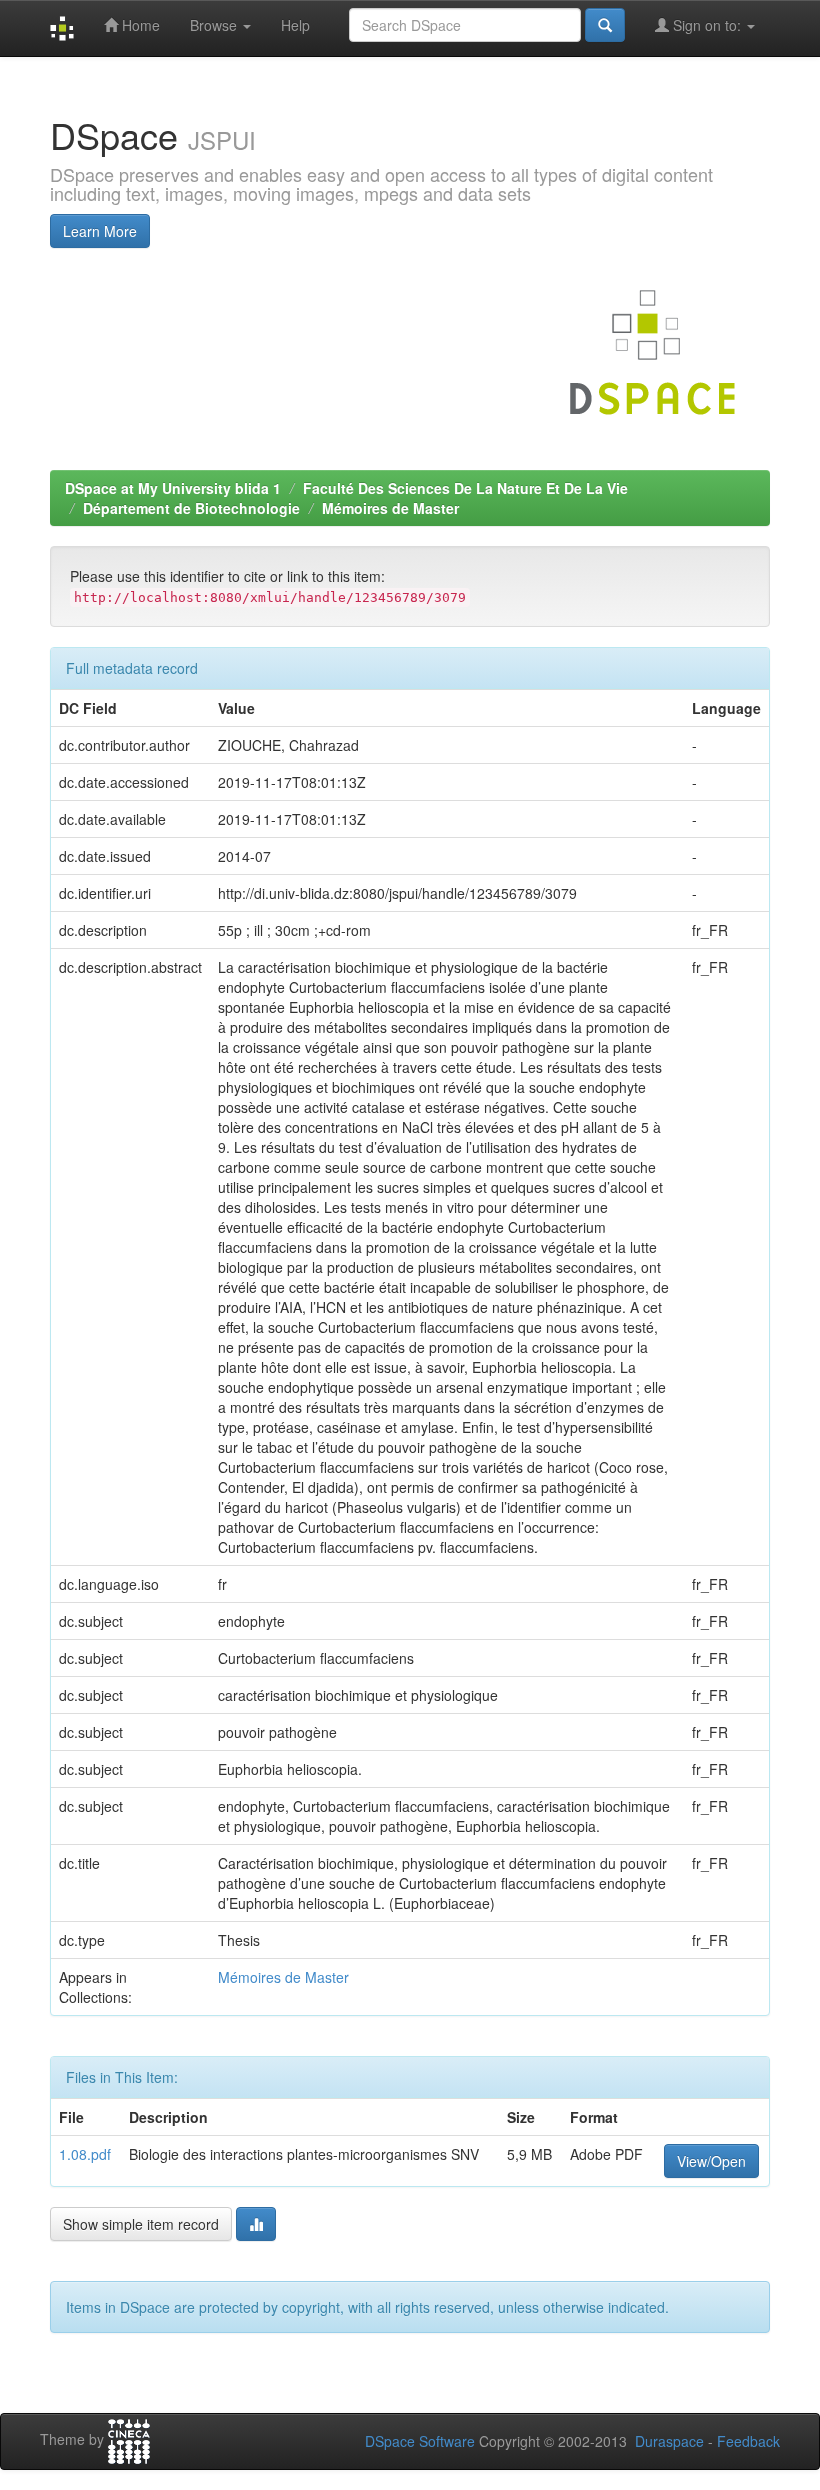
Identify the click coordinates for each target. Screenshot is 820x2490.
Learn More (100, 231)
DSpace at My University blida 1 (173, 488)
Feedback (748, 2441)
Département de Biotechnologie (191, 508)
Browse (215, 25)
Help (295, 25)
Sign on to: (707, 25)
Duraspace (669, 2441)
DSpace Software (420, 2441)
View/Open (711, 2161)
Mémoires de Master (390, 508)
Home (139, 25)
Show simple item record (141, 2224)
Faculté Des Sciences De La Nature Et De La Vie (465, 488)
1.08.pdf (85, 2154)
